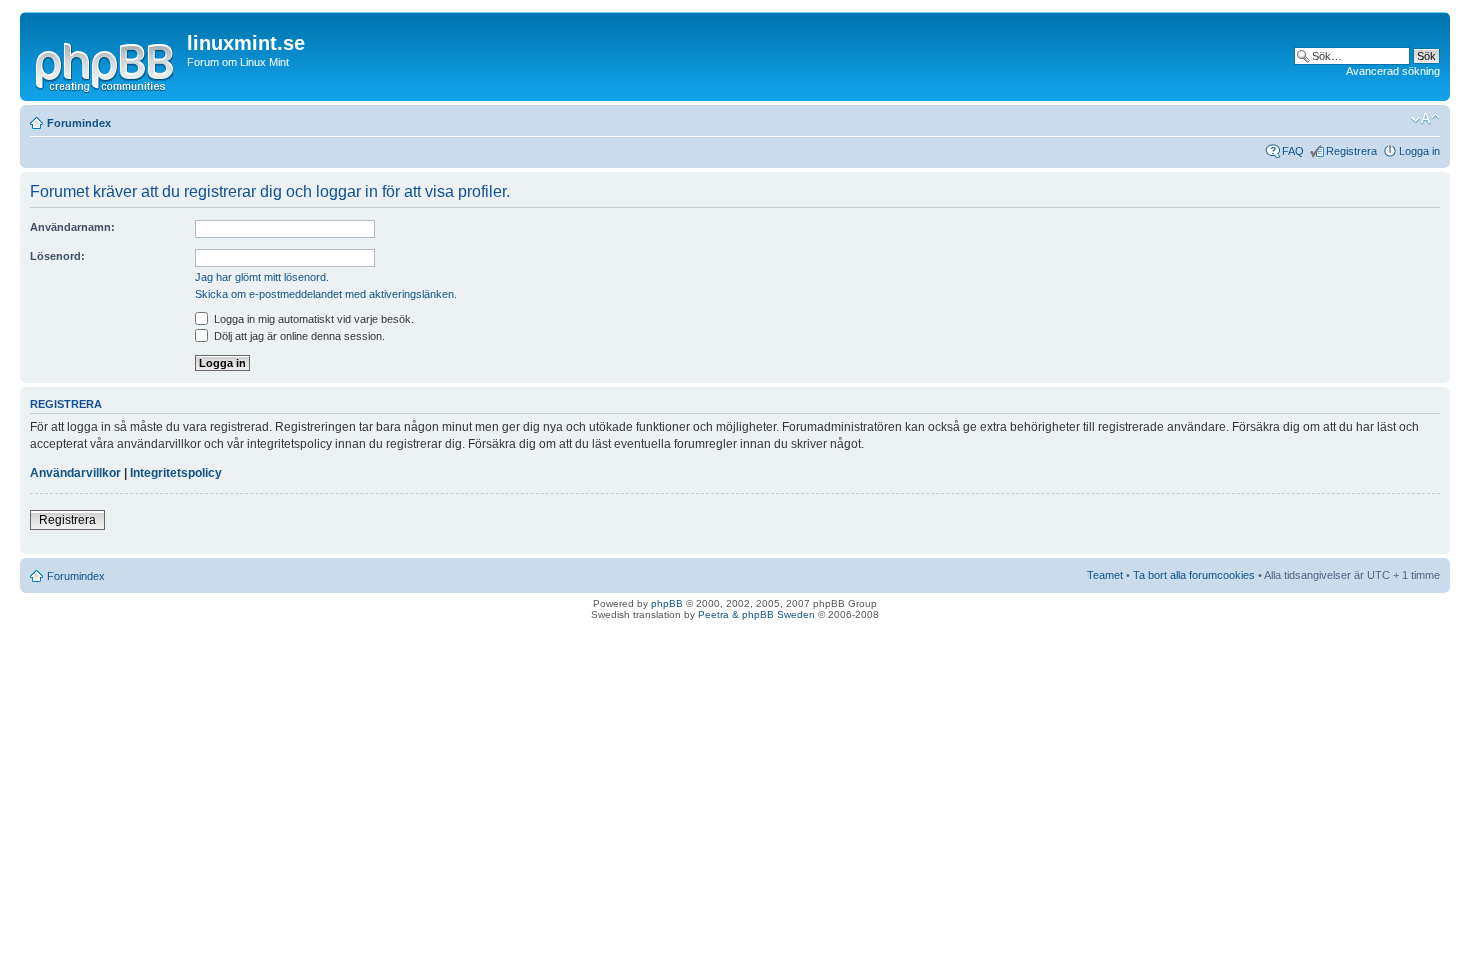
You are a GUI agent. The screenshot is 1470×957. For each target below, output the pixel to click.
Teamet (1105, 575)
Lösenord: (57, 256)
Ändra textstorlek (1425, 119)
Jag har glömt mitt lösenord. (262, 277)
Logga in (1419, 151)
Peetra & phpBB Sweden (756, 614)
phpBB (667, 603)
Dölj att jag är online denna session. (298, 336)
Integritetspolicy (176, 473)
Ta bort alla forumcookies (1194, 575)
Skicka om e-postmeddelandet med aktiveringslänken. (326, 294)
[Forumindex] (106, 64)
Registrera (1351, 151)
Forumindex (79, 123)
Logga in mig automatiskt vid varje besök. (312, 319)
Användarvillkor (75, 473)
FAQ (1293, 151)
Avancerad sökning (1393, 71)
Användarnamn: (72, 227)
